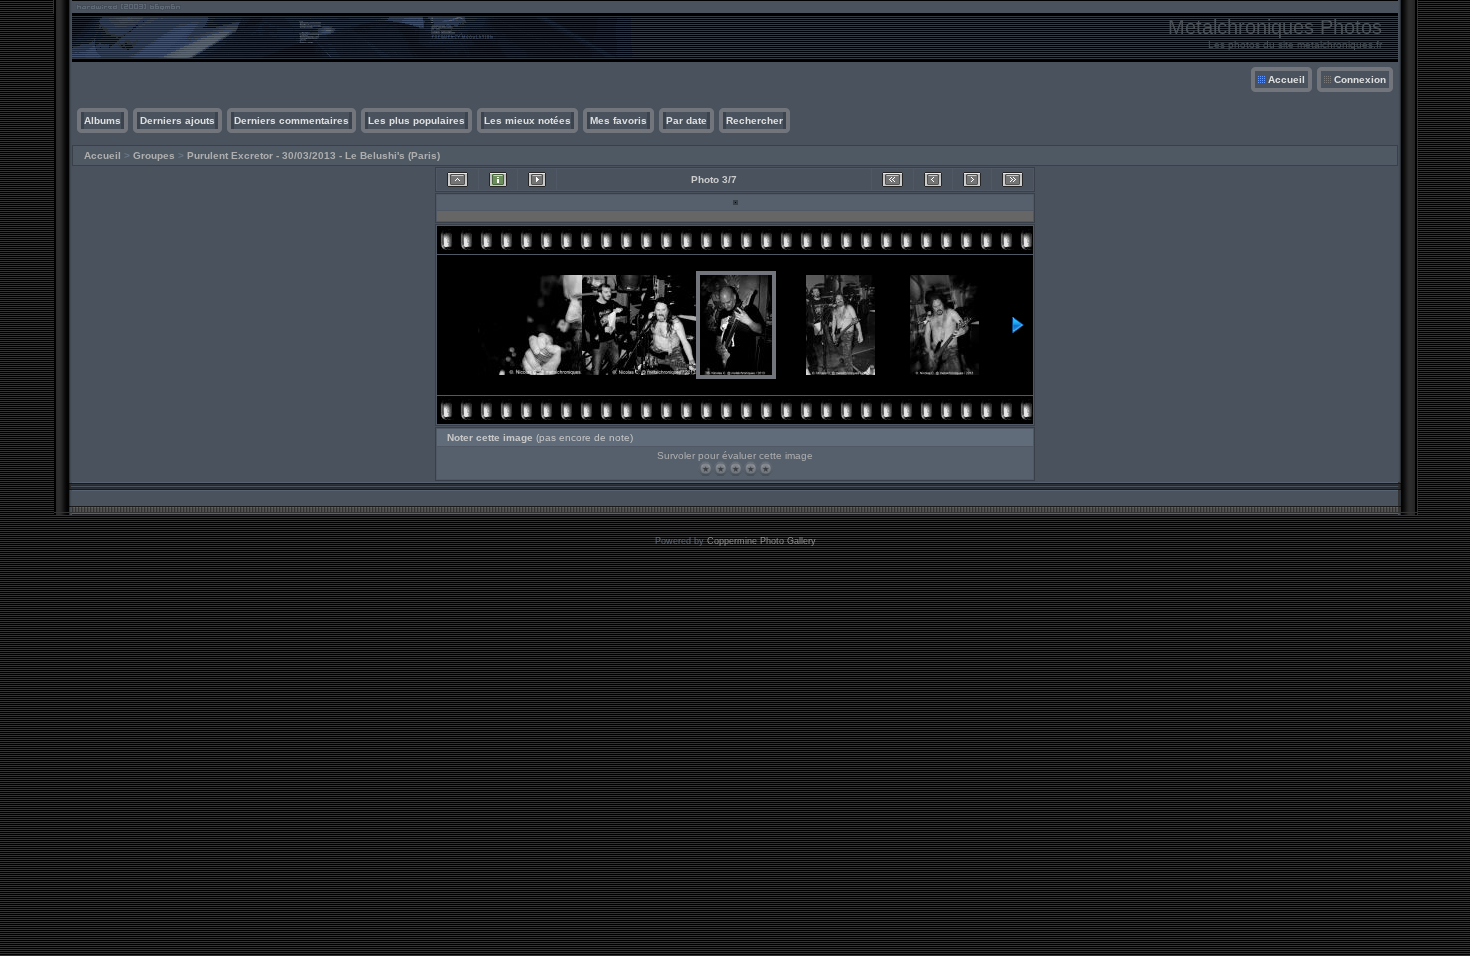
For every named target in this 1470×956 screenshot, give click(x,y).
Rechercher (754, 120)
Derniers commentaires (291, 120)
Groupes (154, 155)
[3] (735, 468)
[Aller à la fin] (1012, 179)
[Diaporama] (537, 179)
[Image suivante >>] (972, 179)
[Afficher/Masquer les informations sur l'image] (498, 179)
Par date (686, 120)
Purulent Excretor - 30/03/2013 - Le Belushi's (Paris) (313, 155)
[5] (765, 468)
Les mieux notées (527, 120)
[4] (750, 468)
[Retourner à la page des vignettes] (457, 179)
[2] (720, 468)
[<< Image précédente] (933, 179)
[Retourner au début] (892, 179)
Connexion (1360, 79)
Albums (102, 120)
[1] (705, 468)
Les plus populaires (416, 120)
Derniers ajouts (177, 120)
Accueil (1286, 79)
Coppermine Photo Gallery (761, 541)
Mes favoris (618, 120)
